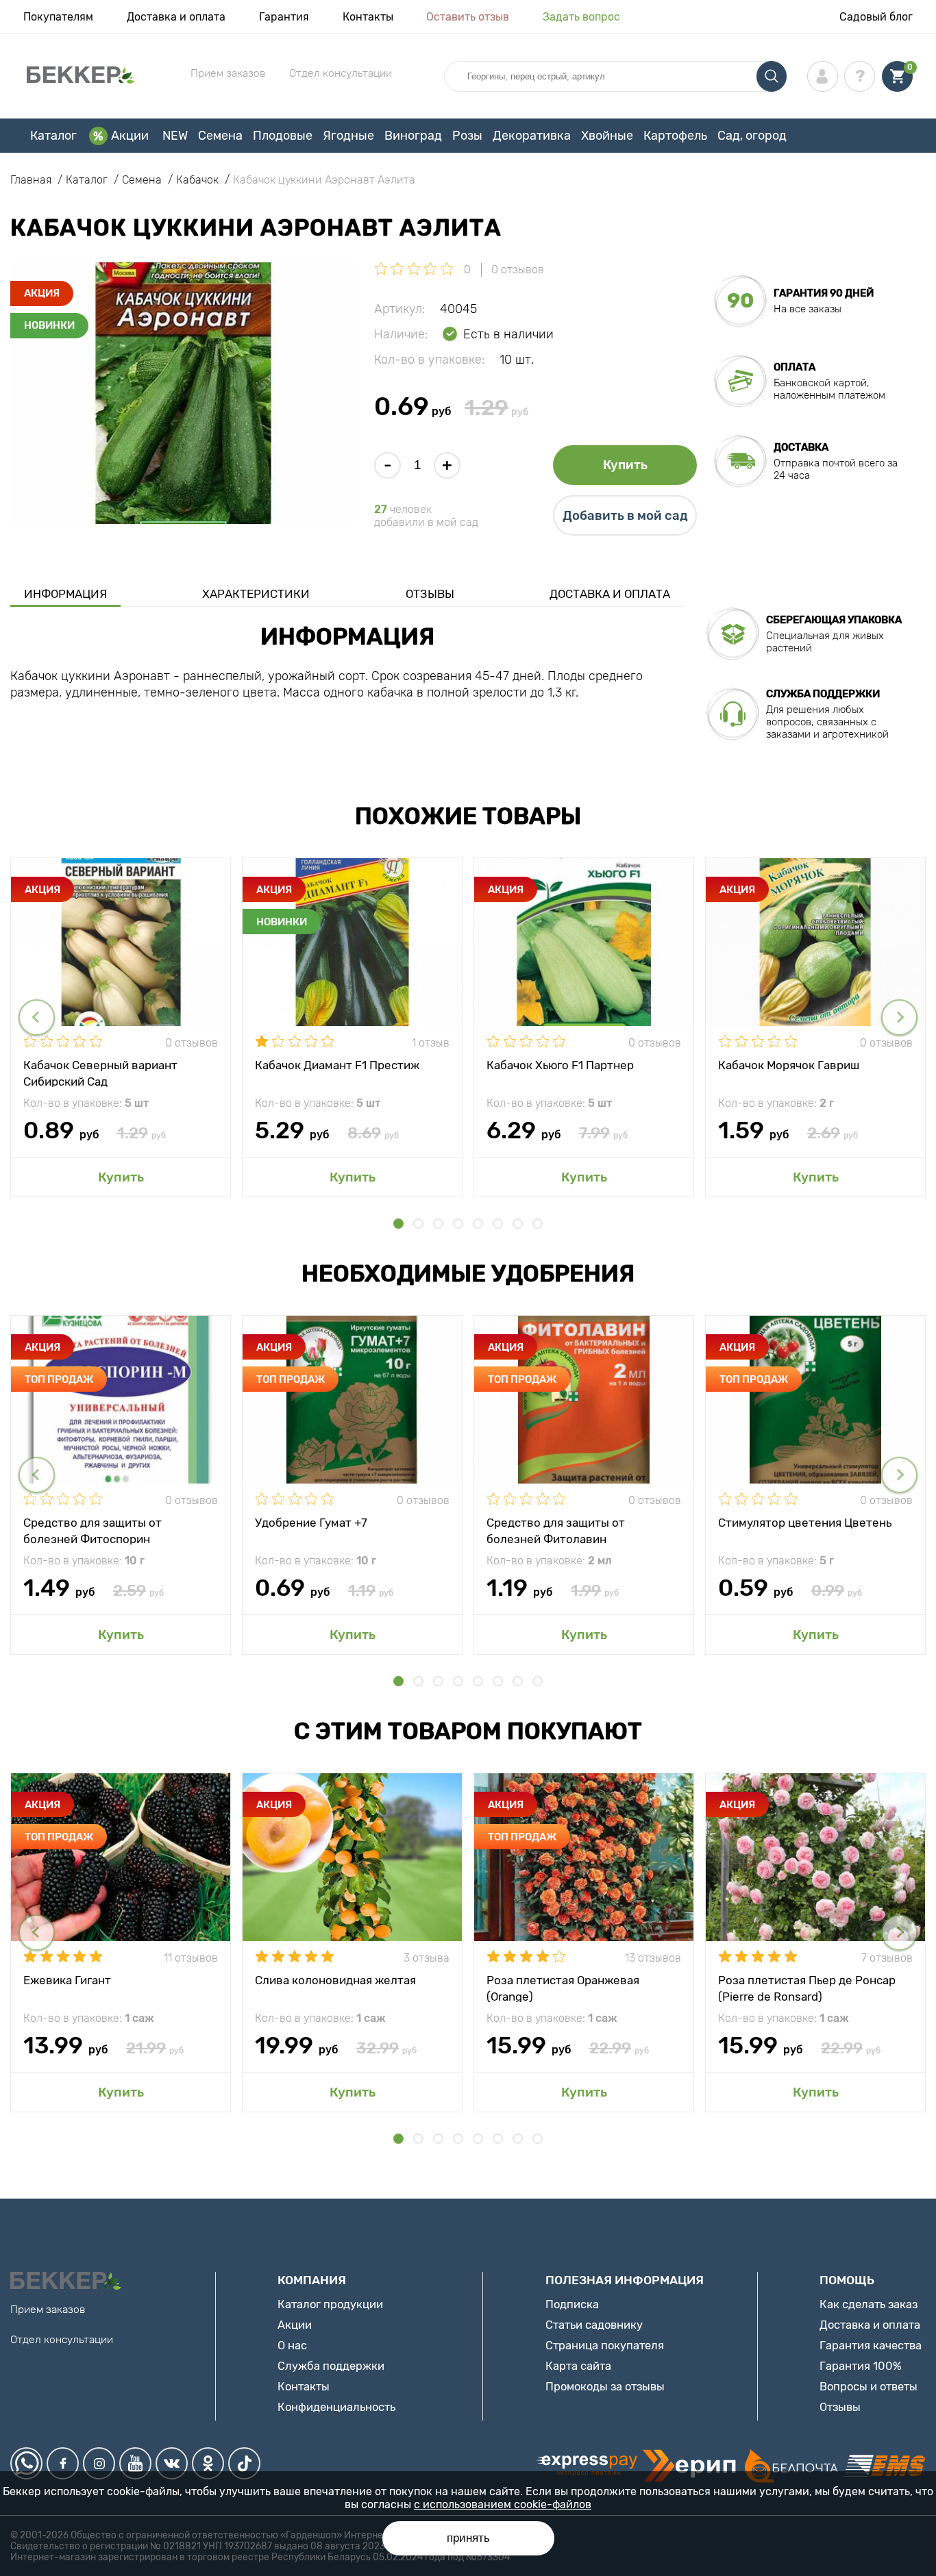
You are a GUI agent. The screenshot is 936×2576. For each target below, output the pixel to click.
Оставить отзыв (468, 17)
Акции (130, 136)
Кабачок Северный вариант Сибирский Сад (100, 1073)
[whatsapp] (26, 2463)
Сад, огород (752, 136)
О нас (292, 2345)
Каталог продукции (330, 2304)
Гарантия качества (871, 2345)
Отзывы (430, 594)
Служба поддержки (331, 2366)
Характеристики (256, 594)
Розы (467, 136)
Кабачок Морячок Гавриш (789, 1065)
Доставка (801, 447)
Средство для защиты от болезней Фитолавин (556, 1530)
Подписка (572, 2304)
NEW (175, 136)
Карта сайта (578, 2366)
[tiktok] (244, 2463)
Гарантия (284, 17)
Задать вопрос (581, 17)
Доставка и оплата (176, 17)
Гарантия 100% (861, 2366)
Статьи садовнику (594, 2325)
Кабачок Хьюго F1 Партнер (560, 1065)
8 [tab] (538, 1224)
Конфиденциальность (336, 2407)
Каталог (53, 136)
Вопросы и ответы (869, 2386)
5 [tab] (478, 1224)
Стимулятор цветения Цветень (805, 1523)
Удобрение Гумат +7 (311, 1523)
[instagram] (99, 2463)
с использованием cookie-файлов (503, 2504)
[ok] (208, 2463)
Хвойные (607, 136)
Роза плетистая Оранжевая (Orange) (563, 1988)
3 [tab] (438, 1224)
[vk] (172, 2463)
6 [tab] (498, 1224)
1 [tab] (398, 1224)
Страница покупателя (605, 2345)
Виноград (413, 136)
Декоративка (532, 136)
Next (899, 1017)
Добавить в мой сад (625, 516)
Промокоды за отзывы (605, 2386)
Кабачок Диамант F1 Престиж (337, 1065)
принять (468, 2538)
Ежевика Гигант (67, 1980)
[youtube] (135, 2463)
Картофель (675, 136)
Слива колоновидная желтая (335, 1980)
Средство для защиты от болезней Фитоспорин (93, 1530)
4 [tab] (458, 1224)
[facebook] (63, 2463)
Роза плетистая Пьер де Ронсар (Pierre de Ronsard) (807, 1988)
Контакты (368, 17)
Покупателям (58, 17)
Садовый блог (876, 17)
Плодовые (283, 136)
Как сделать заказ (869, 2304)
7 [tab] (518, 1224)
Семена (220, 136)
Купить (625, 465)
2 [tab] (418, 1224)
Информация (65, 594)
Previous (37, 1017)
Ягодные (348, 136)
